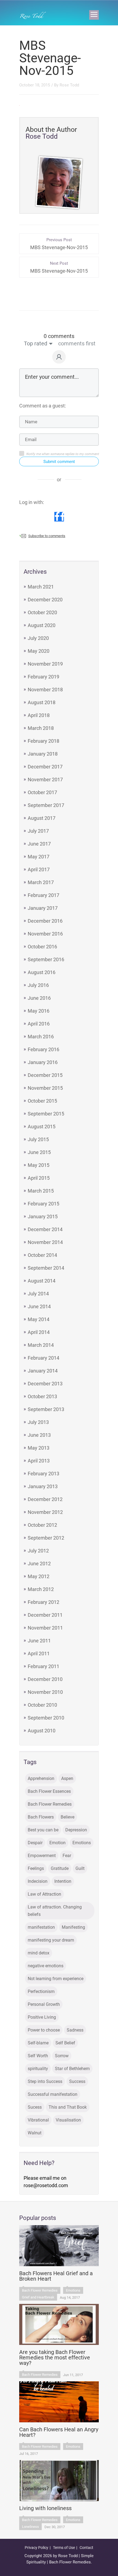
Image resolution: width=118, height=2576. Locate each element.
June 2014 (39, 1306)
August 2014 (42, 1281)
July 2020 (38, 638)
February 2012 (43, 1602)
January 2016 (43, 1062)
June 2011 (39, 1641)
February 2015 (43, 1204)
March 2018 (41, 728)
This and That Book (68, 2107)
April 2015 (39, 1178)
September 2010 (46, 1718)
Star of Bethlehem (72, 2069)
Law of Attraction (44, 1894)
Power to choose (44, 2030)
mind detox (39, 1953)
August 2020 (42, 625)
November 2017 (45, 779)
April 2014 (39, 1332)
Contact (86, 2548)
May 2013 (39, 1448)
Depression (76, 1830)
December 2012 (45, 1499)
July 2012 (38, 1551)
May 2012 (39, 1576)
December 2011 (45, 1615)
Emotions (82, 1843)
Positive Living (42, 2017)
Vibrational (38, 2120)
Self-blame (38, 2043)
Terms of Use (64, 2548)
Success (77, 2081)
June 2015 (39, 1152)
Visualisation (68, 2120)
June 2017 (39, 844)
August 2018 (42, 702)
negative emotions (46, 1966)
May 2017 (39, 857)
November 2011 (45, 1628)
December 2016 (45, 921)
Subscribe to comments (47, 536)
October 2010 (42, 1705)
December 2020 (45, 600)
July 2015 (38, 1139)
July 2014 (38, 1294)
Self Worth (38, 2056)
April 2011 (39, 1653)
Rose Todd (69, 85)
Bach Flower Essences (49, 1791)
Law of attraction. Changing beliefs (55, 1911)
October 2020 (42, 612)
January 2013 (43, 1486)
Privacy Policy (36, 2548)
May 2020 (39, 651)
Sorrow (62, 2056)
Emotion (57, 1843)
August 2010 (42, 1731)
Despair (35, 1843)
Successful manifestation (53, 2094)
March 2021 (41, 587)
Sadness (75, 2030)
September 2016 (46, 959)
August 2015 (42, 1127)
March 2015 (41, 1191)
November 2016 (45, 934)
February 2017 (43, 895)
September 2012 (46, 1538)
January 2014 (43, 1371)
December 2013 (45, 1384)
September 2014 (46, 1268)
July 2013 (38, 1422)
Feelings (36, 1868)
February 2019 (43, 677)
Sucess (35, 2107)
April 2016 (39, 1024)
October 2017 (42, 792)
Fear (67, 1856)
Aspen (67, 1778)
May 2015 (39, 1165)
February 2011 (43, 1666)
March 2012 (41, 1589)
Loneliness (30, 2527)
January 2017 (43, 908)
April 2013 (39, 1461)
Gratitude (60, 1868)
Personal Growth (44, 2004)
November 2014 (45, 1242)
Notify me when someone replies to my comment (62, 454)
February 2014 (43, 1358)
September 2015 (46, 1114)
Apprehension (41, 1778)
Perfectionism (41, 1991)
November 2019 (45, 664)
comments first (77, 343)
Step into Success (45, 2081)
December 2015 (45, 1075)
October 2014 (42, 1255)
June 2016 (39, 998)
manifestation (41, 1927)
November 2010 (45, 1692)
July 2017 (38, 831)
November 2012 (45, 1512)
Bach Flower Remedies (50, 1804)
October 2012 (42, 1525)
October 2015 (42, 1101)
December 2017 (45, 767)
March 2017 (41, 882)
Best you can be (43, 1830)
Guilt (80, 1868)
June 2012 (39, 1564)
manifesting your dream (51, 1940)
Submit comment (59, 462)
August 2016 (42, 972)
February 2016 (43, 1049)
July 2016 (38, 985)
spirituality (38, 2069)
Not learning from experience (56, 1979)
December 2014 (45, 1229)
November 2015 (45, 1088)
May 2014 (39, 1319)
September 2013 (46, 1409)
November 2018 (45, 690)
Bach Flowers (41, 1817)
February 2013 (43, 1474)
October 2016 (42, 947)
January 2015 (43, 1216)
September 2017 (46, 805)
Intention (63, 1881)
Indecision (38, 1881)
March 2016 (41, 1037)
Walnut (35, 2133)
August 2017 (42, 818)
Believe (68, 1817)
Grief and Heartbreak (38, 2297)
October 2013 (42, 1396)
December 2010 (45, 1679)
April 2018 (39, 715)
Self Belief (65, 2043)
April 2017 (39, 869)
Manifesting (73, 1927)
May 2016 (39, 1011)
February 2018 (43, 741)
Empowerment (42, 1856)
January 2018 (43, 754)
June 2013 (39, 1435)
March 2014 (41, 1345)
